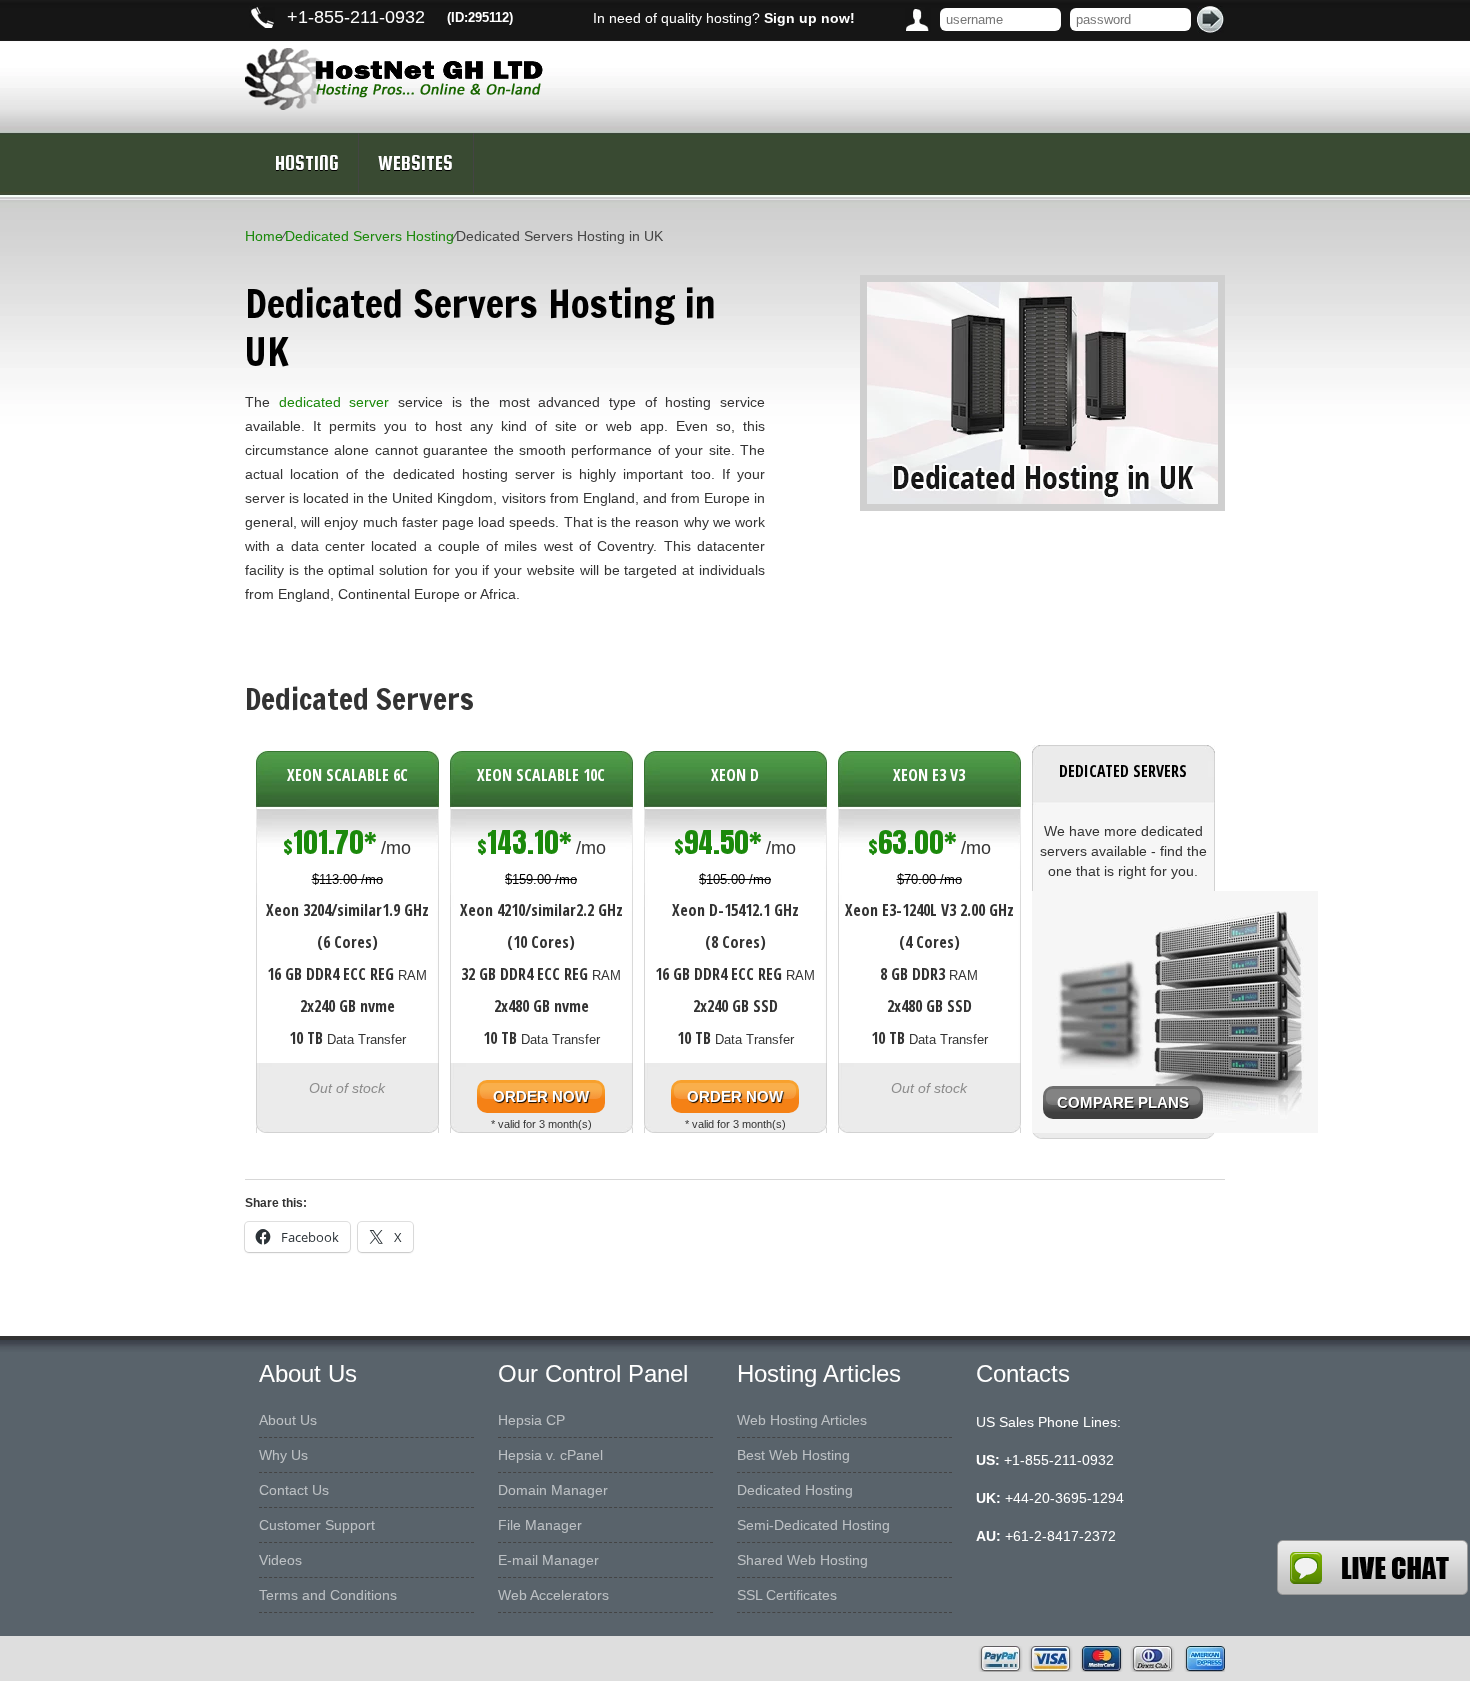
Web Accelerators (553, 1595)
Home (264, 236)
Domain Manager (553, 1490)
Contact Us (294, 1490)
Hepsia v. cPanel (550, 1455)
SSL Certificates (787, 1595)
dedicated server (334, 402)
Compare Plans (1123, 1102)
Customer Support (317, 1525)
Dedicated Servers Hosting (369, 236)
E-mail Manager (548, 1560)
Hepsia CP (531, 1420)
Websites (415, 163)
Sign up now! (809, 18)
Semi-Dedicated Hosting (813, 1525)
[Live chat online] (1372, 1567)
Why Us (283, 1455)
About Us (288, 1420)
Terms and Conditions (328, 1595)
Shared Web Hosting (802, 1560)
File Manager (540, 1525)
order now (541, 1096)
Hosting (306, 163)
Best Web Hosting (793, 1455)
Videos (280, 1560)
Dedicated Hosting (795, 1490)
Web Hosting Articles (802, 1420)
